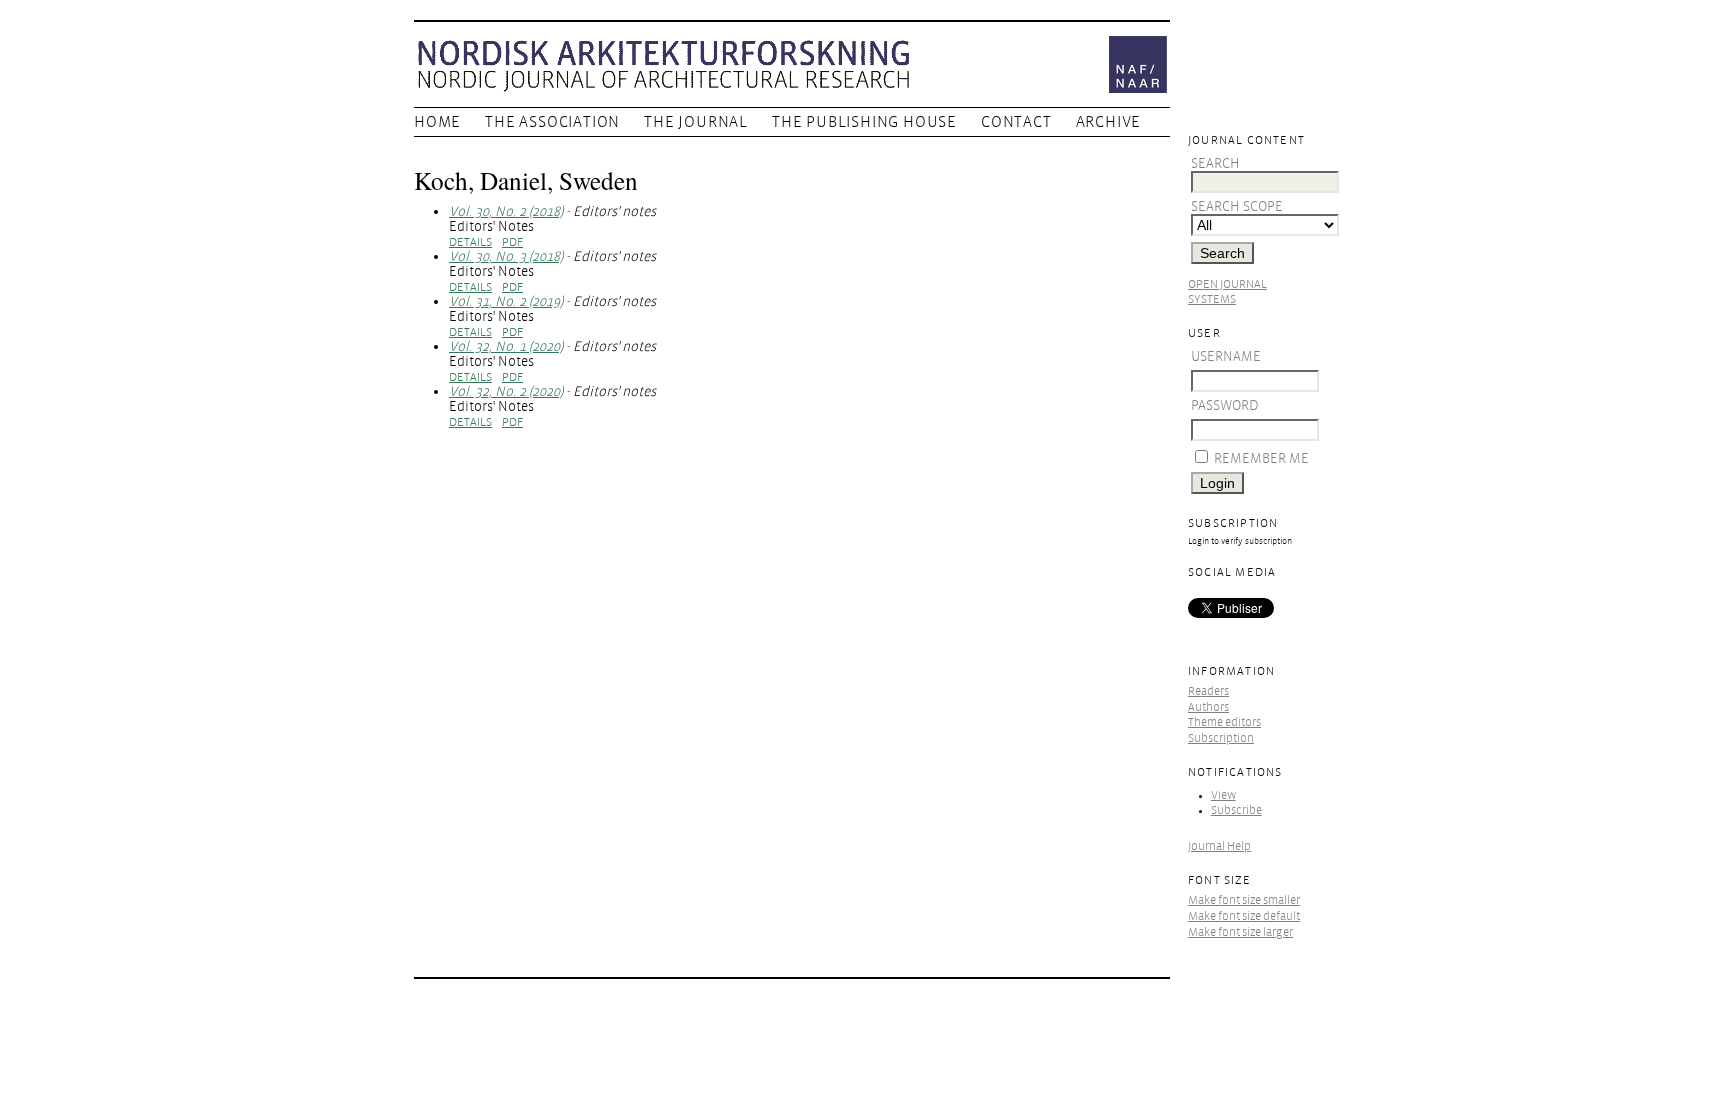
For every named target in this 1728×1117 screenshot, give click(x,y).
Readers (1208, 691)
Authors (1208, 707)
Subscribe (1236, 810)
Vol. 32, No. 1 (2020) (506, 346)
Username (1226, 356)
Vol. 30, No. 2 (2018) (506, 211)
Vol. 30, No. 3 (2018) (506, 256)
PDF (512, 242)
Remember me (1261, 458)
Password (1225, 405)
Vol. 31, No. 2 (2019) (506, 301)
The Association (552, 122)
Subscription (1221, 738)
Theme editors (1224, 722)
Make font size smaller (1244, 900)
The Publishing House (864, 122)
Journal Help (1219, 846)
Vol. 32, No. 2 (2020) (506, 391)
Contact (1016, 122)
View (1223, 795)
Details (470, 242)
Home (437, 122)
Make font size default (1244, 916)
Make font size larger (1240, 932)
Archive (1109, 122)
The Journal (696, 122)
